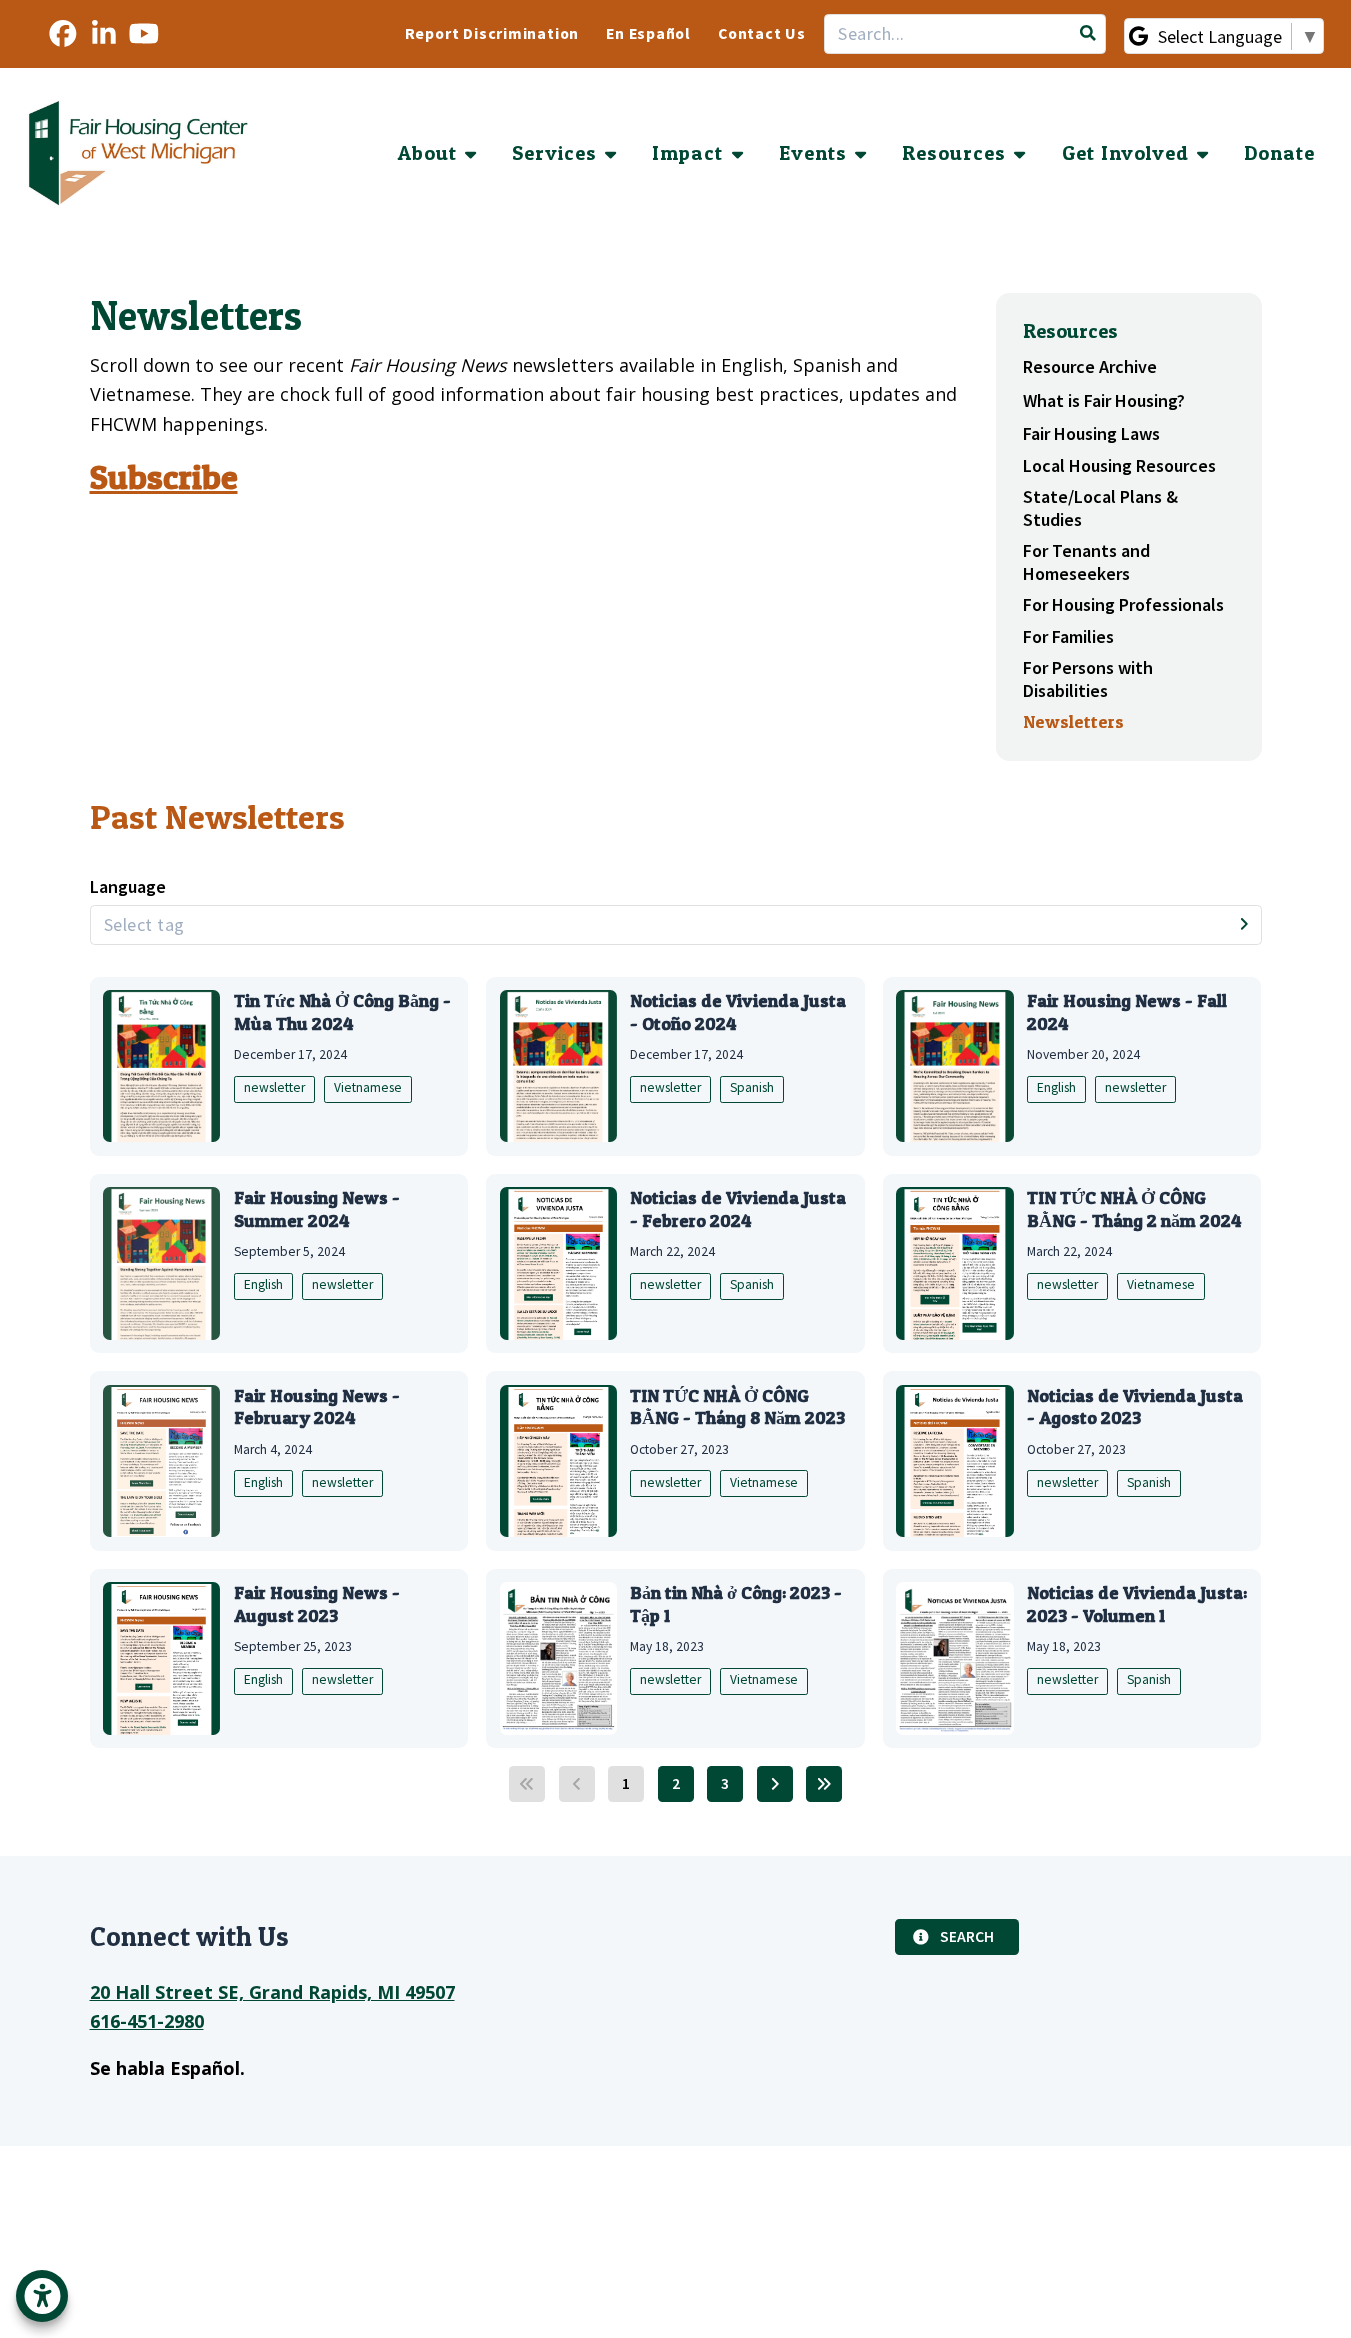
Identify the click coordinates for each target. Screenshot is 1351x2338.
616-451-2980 (147, 2021)
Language (128, 886)
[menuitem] (492, 34)
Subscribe (164, 476)
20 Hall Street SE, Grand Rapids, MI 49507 (272, 1992)
